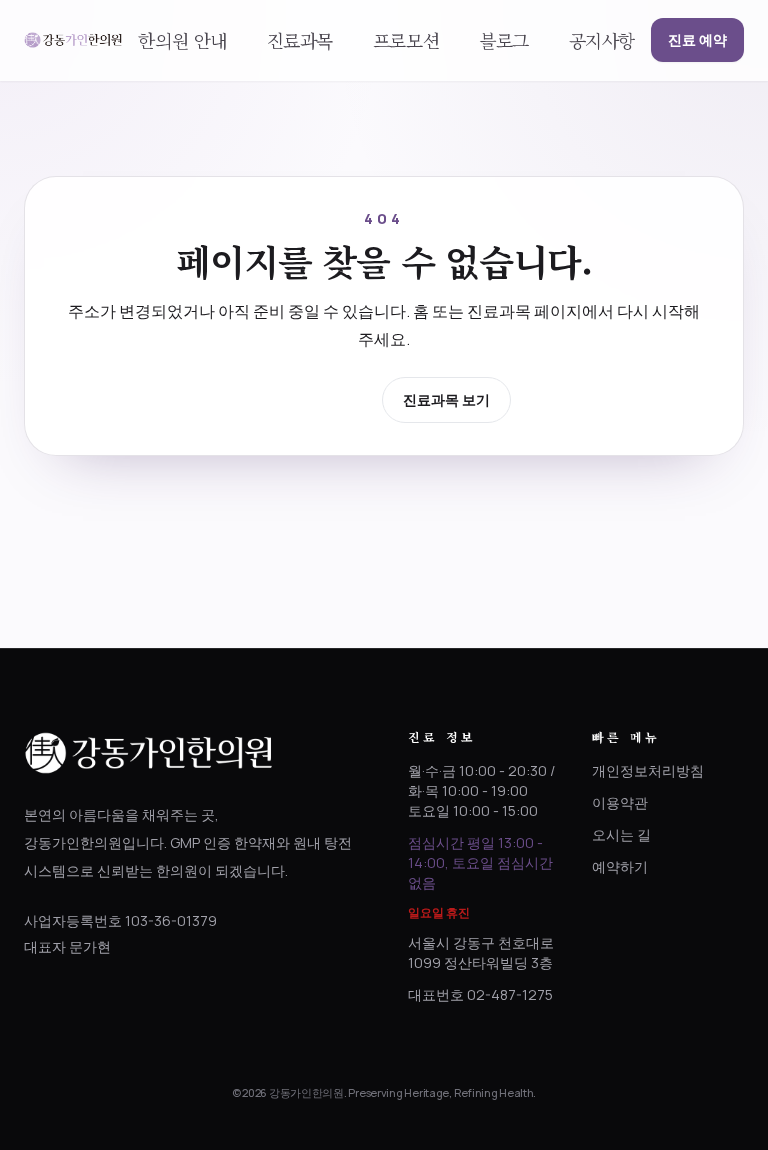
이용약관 (620, 802)
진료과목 (300, 40)
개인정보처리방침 (648, 770)
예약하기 (620, 866)
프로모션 (406, 40)
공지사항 (602, 40)
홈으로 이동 (313, 398)
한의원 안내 (182, 40)
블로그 (504, 40)
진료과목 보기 (446, 399)
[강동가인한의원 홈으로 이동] (73, 40)
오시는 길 (621, 834)
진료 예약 (697, 39)
